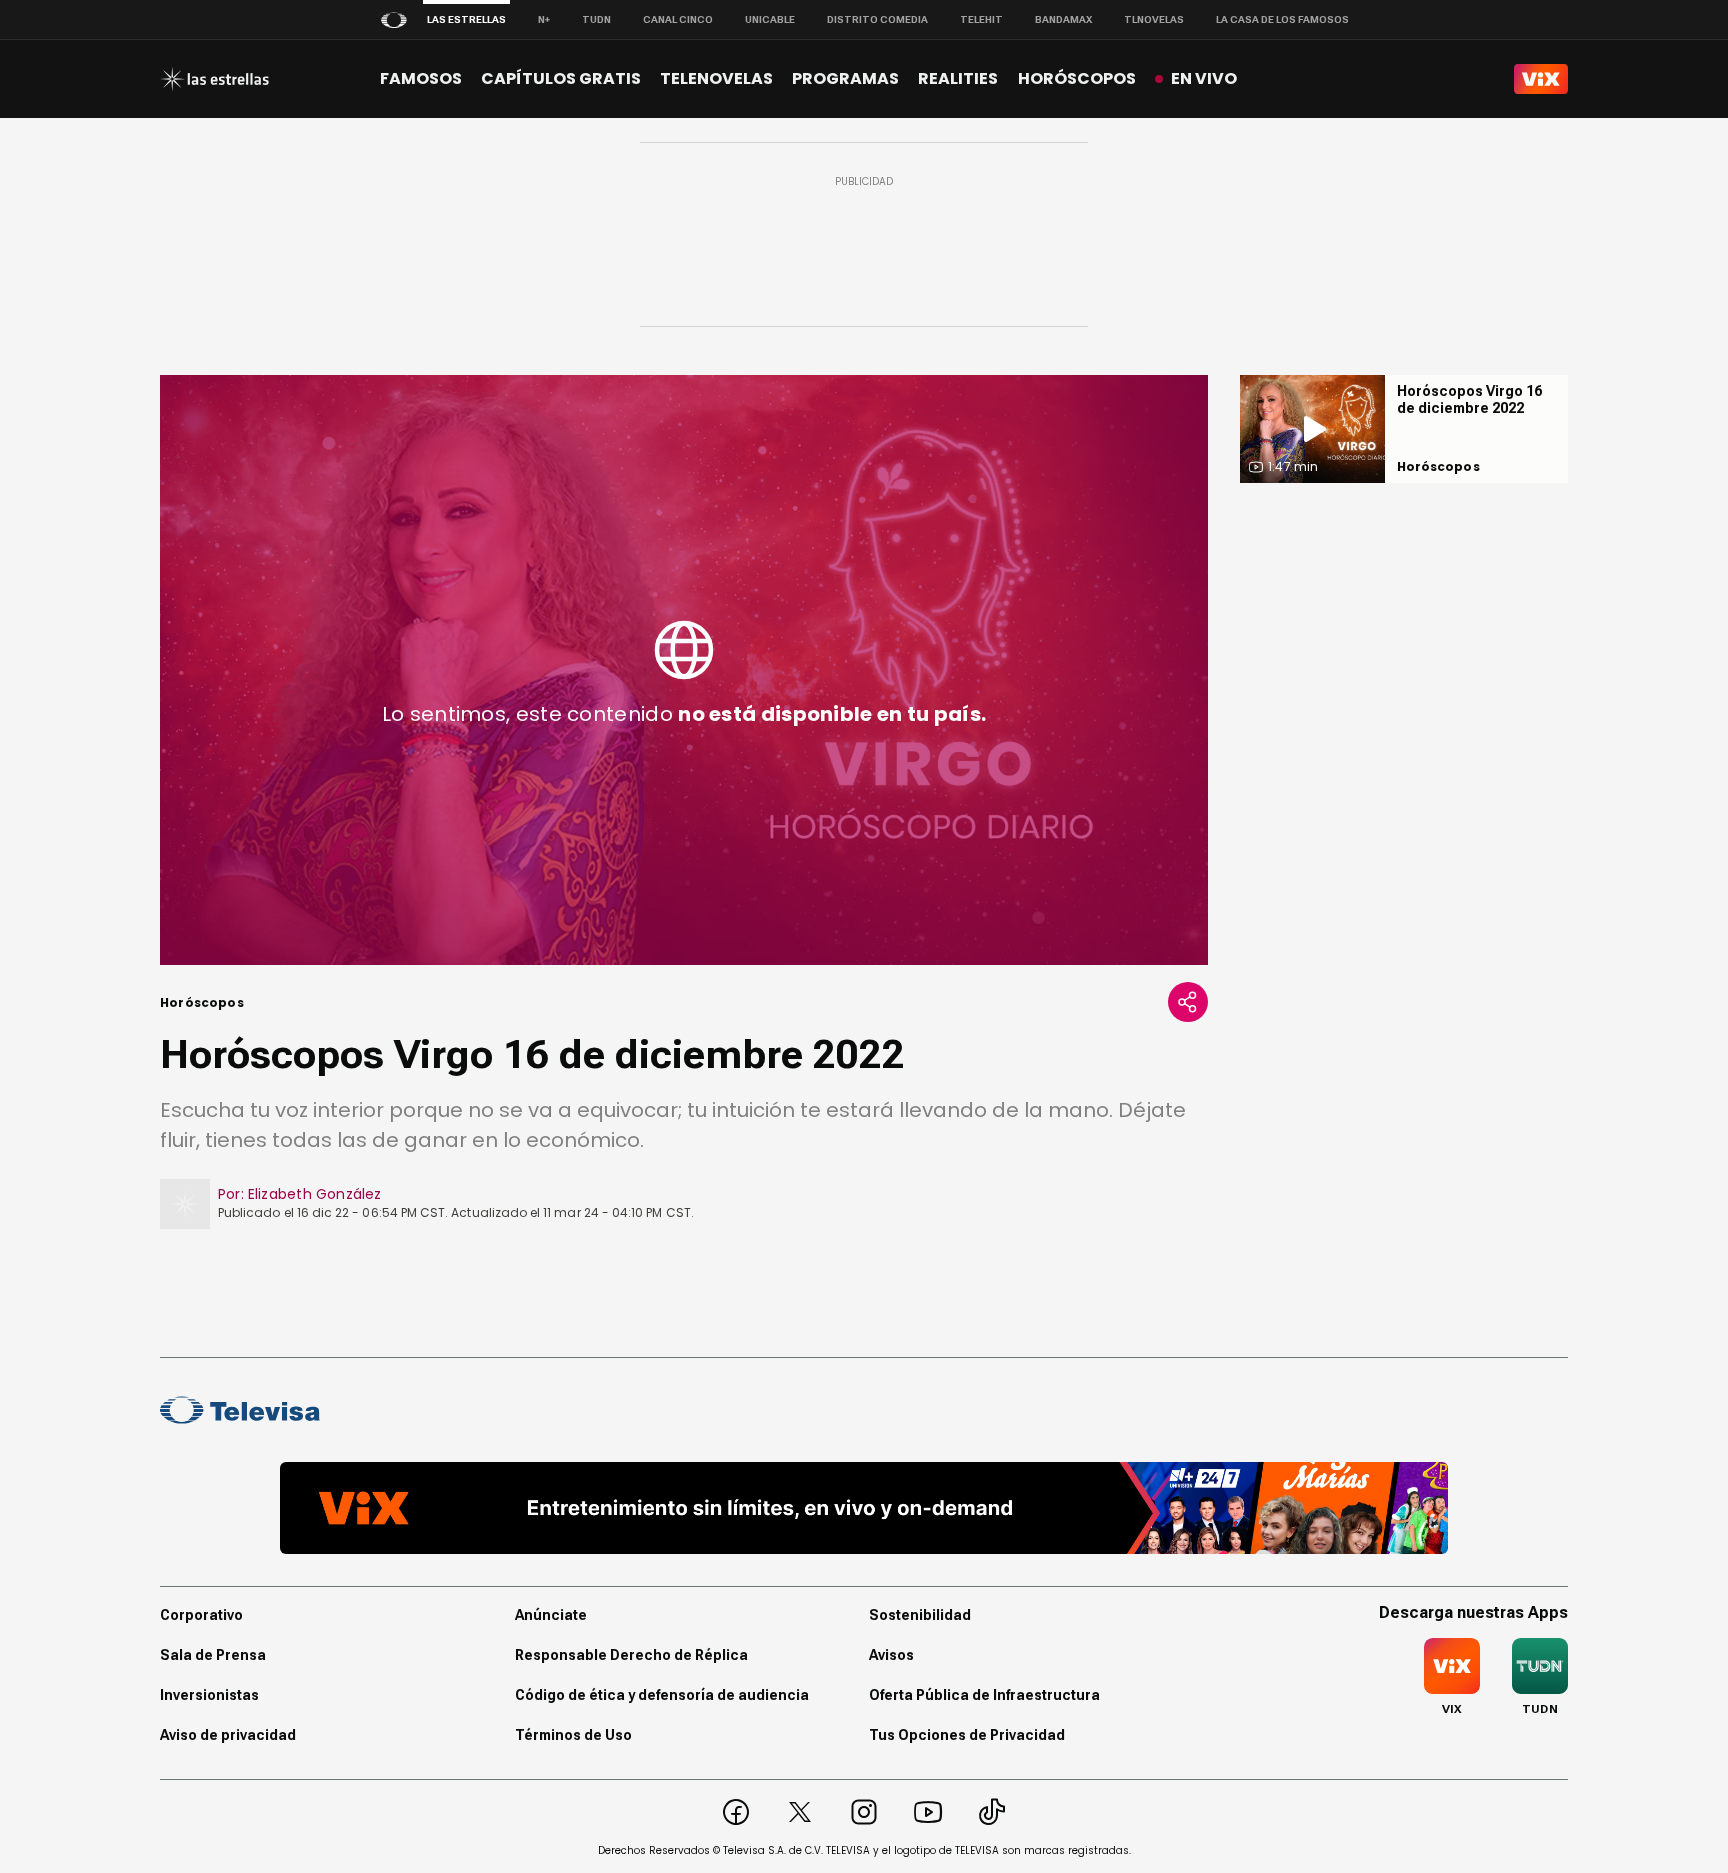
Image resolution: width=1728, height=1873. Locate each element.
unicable (770, 19)
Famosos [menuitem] (421, 78)
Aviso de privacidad (228, 1735)
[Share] (1188, 1002)
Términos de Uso (573, 1735)
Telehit (981, 19)
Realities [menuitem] (958, 78)
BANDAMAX (1063, 19)
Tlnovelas (1154, 19)
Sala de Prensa (213, 1655)
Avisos (891, 1655)
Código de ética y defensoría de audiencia (662, 1695)
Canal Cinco (678, 19)
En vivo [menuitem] (1204, 78)
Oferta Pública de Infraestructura (984, 1695)
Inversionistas (209, 1695)
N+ (544, 19)
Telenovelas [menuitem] (716, 78)
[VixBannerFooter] (864, 1508)
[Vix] (1541, 79)
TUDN (596, 19)
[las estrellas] (214, 79)
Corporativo (201, 1615)
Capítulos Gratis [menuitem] (561, 78)
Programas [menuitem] (845, 78)
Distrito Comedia (877, 19)
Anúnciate (551, 1615)
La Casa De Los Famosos (1282, 19)
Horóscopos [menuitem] (1077, 78)
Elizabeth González (315, 1194)
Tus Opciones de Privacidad (967, 1735)
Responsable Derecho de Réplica (631, 1655)
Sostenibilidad (920, 1615)
